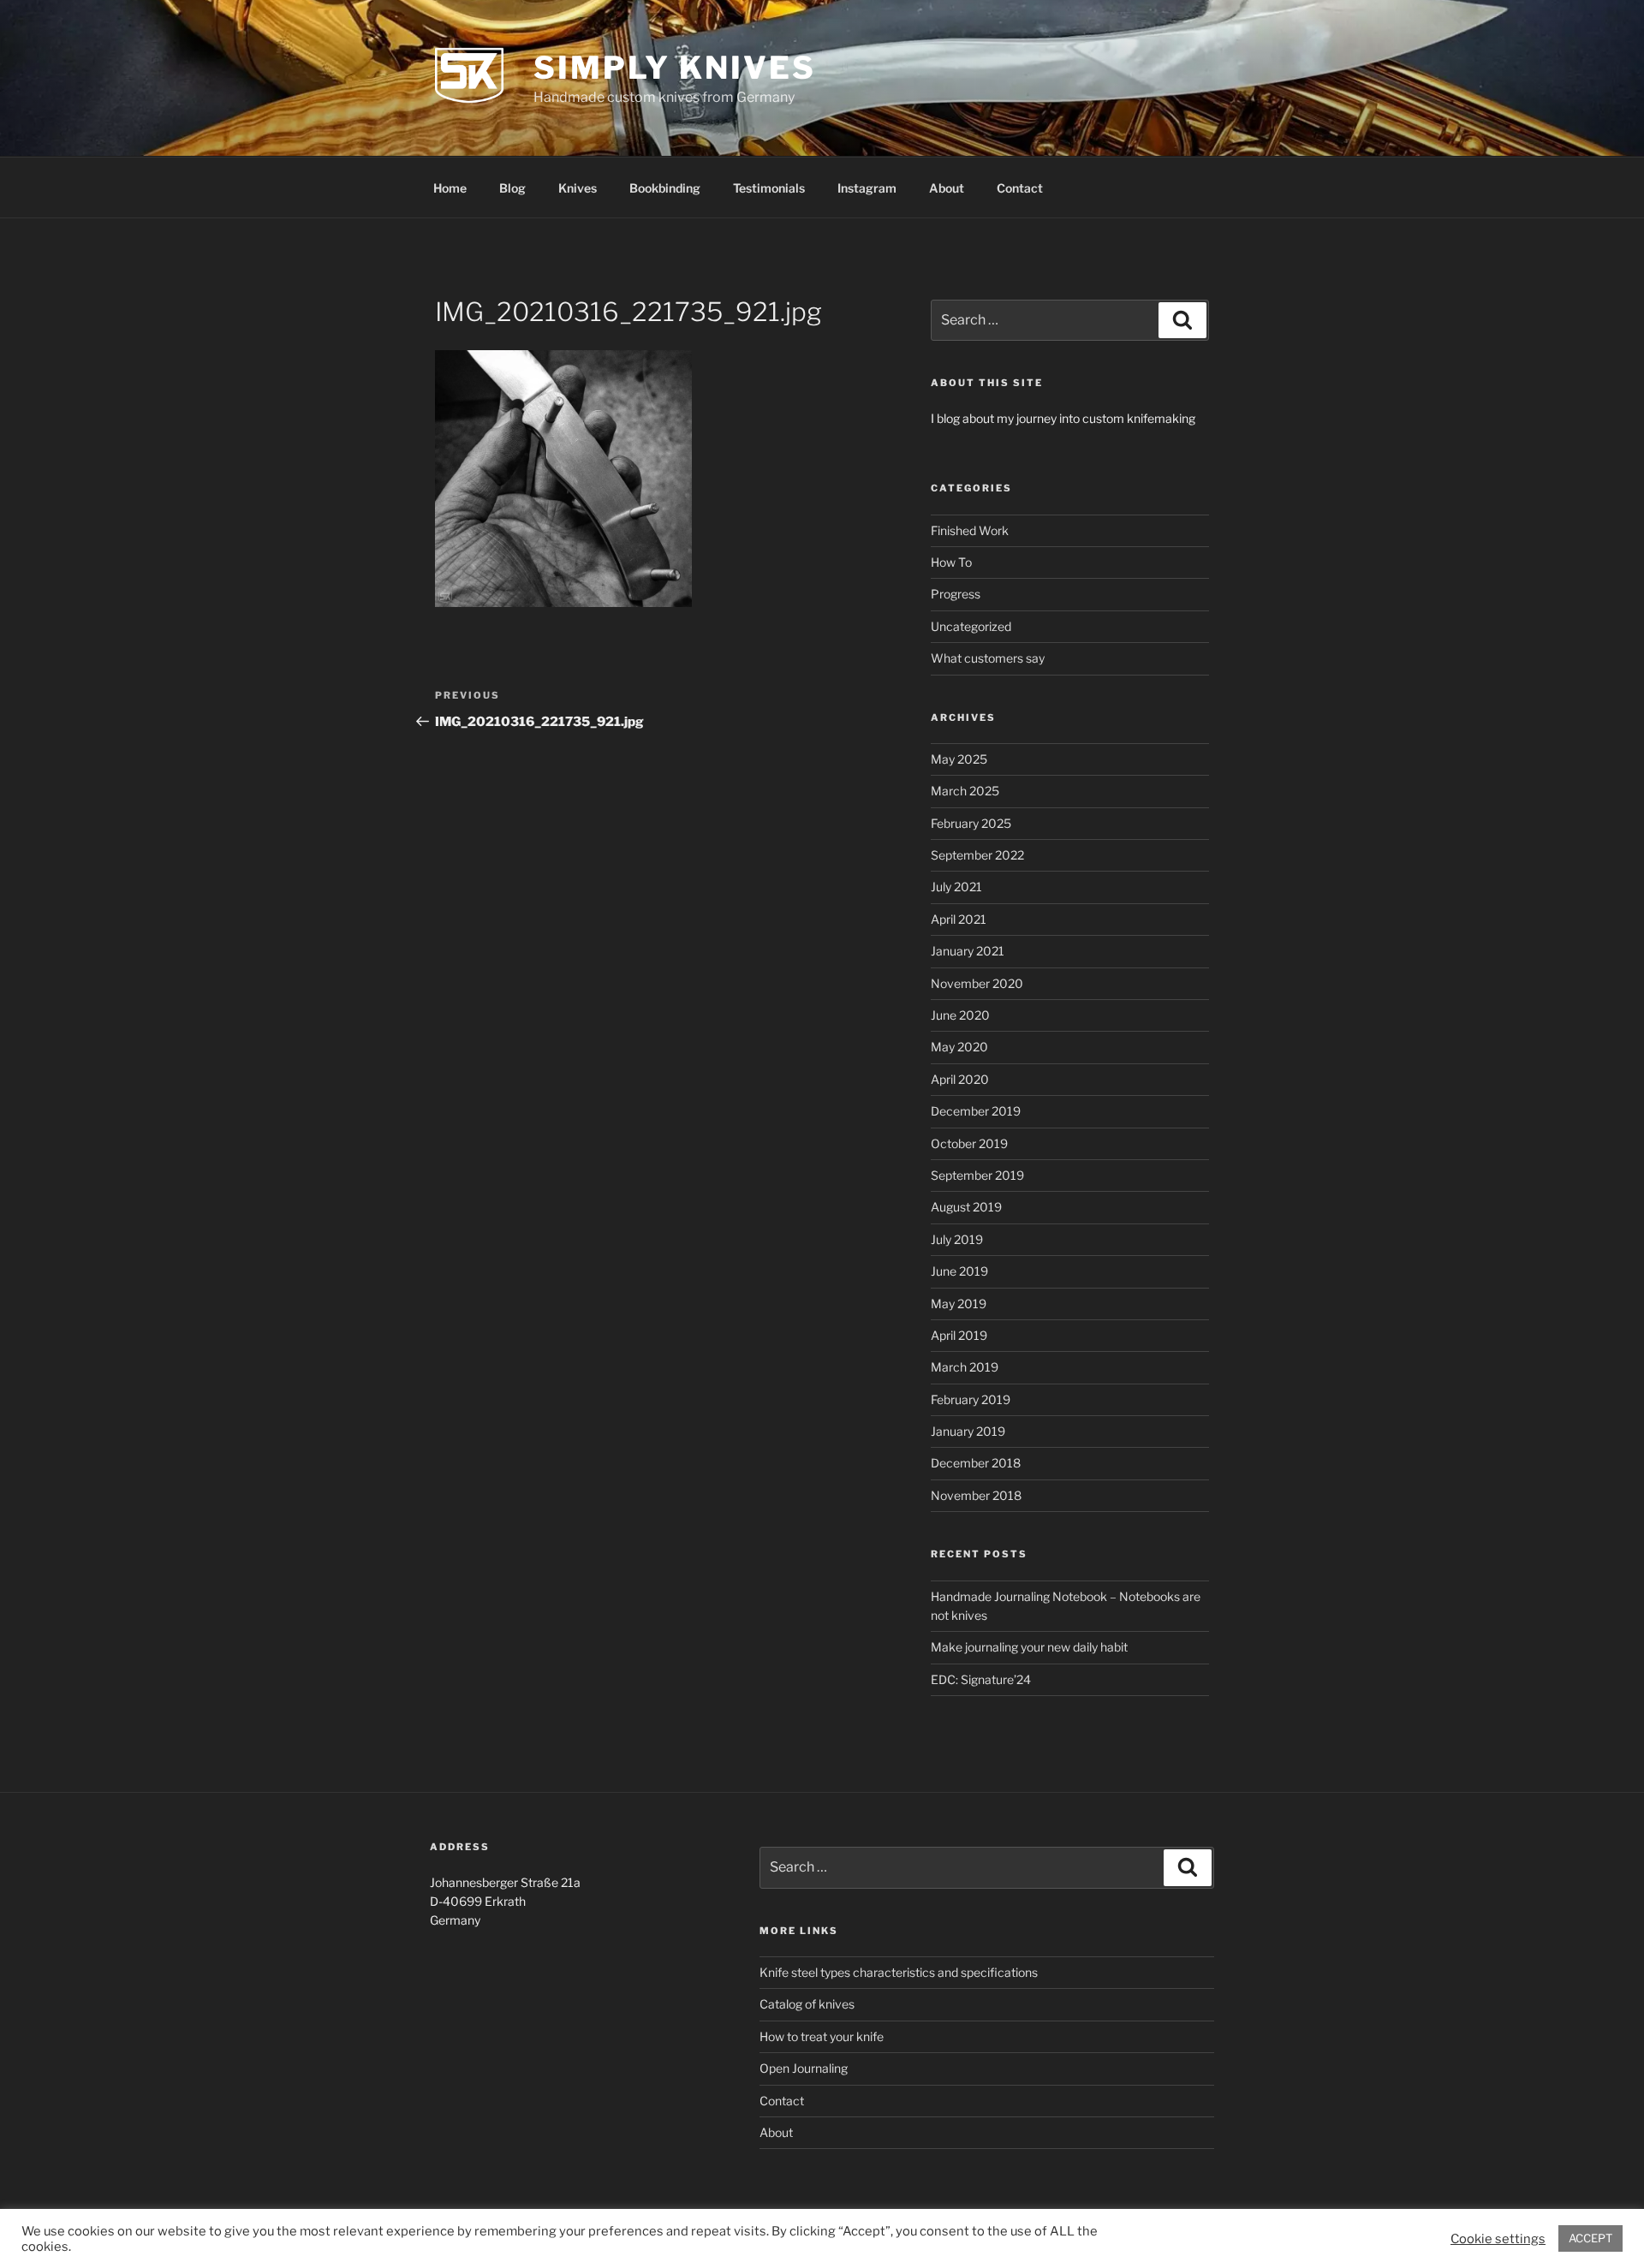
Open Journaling (804, 2068)
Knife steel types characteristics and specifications (899, 1972)
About (947, 188)
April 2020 (960, 1079)
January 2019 (968, 1431)
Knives (578, 188)
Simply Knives (674, 68)
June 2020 (960, 1015)
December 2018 (976, 1463)
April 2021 (959, 919)
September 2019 (977, 1175)
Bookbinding (665, 188)
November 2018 (976, 1495)
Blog (512, 188)
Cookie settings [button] (1498, 2239)
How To (951, 562)
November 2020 (977, 983)
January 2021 (968, 951)
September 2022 (977, 855)
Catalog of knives (807, 2004)
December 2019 (976, 1111)
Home (450, 188)
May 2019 (959, 1304)
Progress (956, 594)
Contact (1020, 188)
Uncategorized (971, 626)
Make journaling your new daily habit (1029, 1647)
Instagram (867, 188)
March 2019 (965, 1367)
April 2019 (959, 1335)
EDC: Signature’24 (981, 1679)
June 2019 (959, 1271)
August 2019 (966, 1207)
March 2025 (965, 791)
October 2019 (969, 1143)
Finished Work (970, 530)
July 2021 (956, 887)
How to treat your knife (822, 2036)
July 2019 (957, 1239)
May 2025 (959, 759)
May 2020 (959, 1047)
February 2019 (971, 1399)
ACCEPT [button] (1590, 2238)
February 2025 (971, 823)
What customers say (988, 658)
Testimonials (769, 188)
